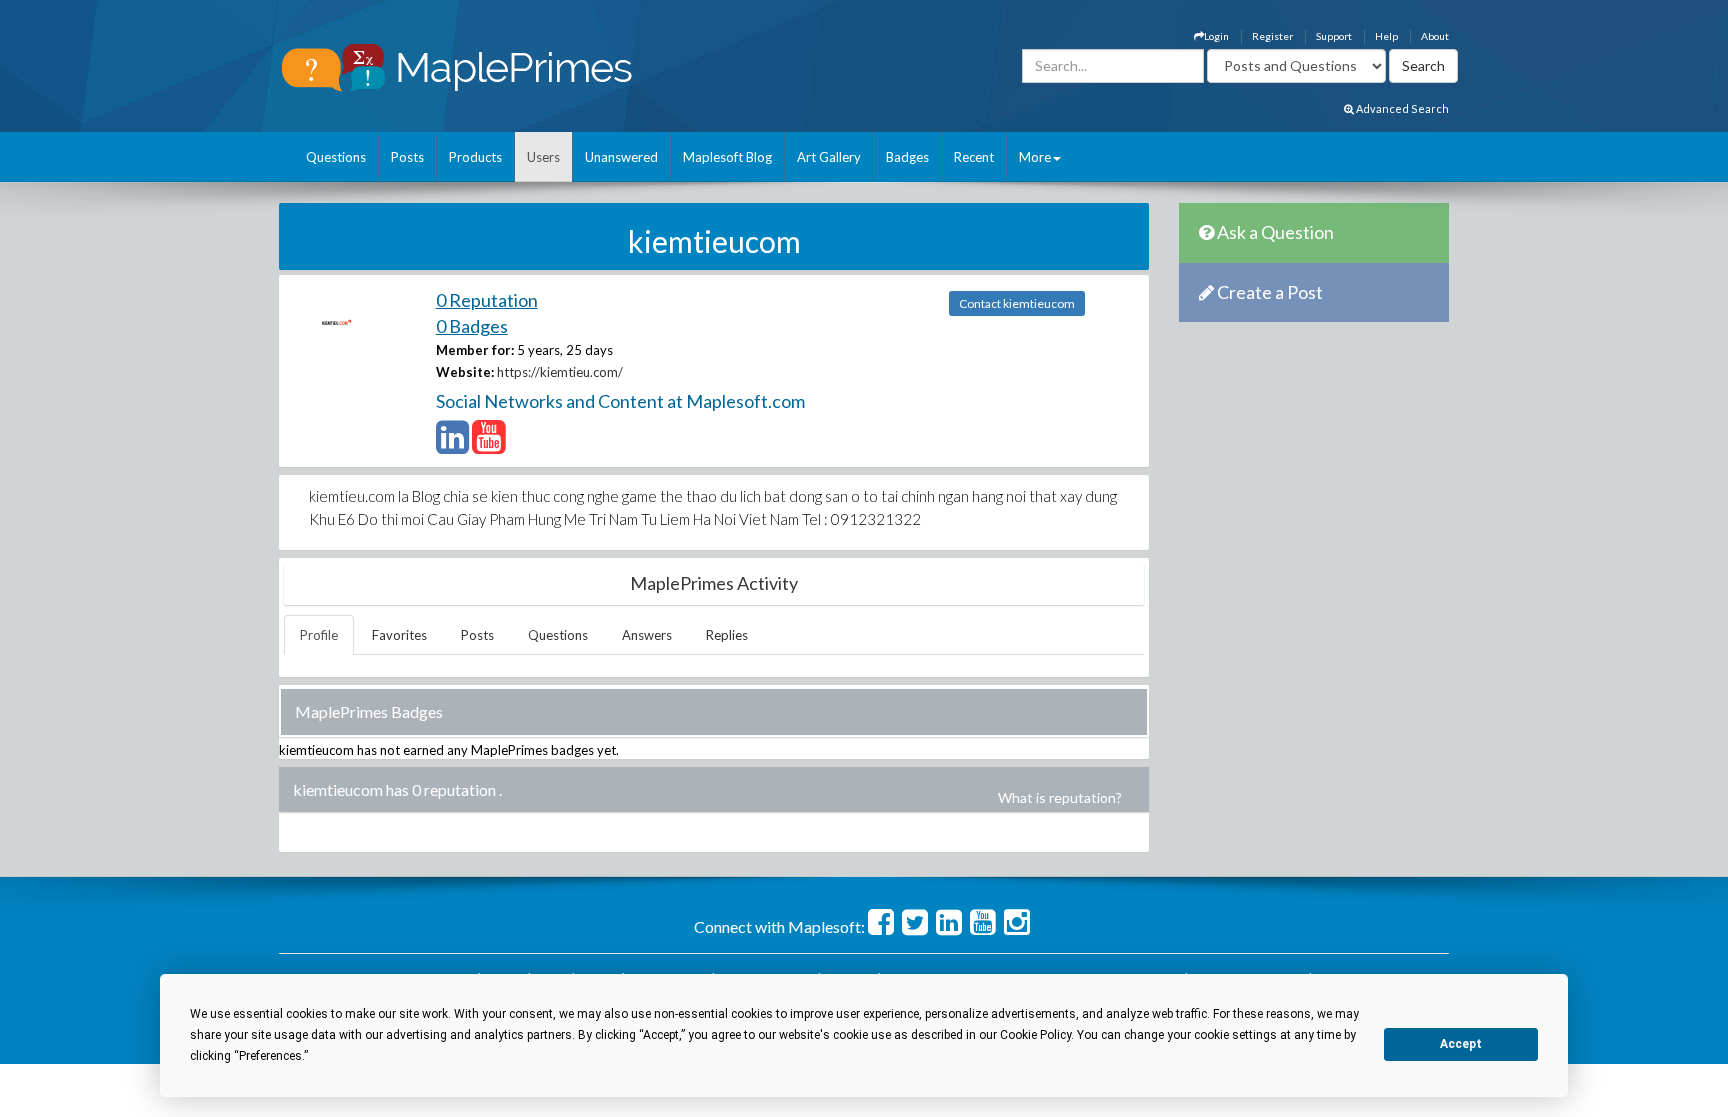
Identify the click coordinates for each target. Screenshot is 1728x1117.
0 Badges (472, 326)
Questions (336, 157)
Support (1334, 36)
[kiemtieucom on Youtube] (488, 446)
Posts (407, 157)
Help (1386, 36)
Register (1272, 36)
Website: (465, 372)
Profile (319, 635)
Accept (1461, 1044)
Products (475, 157)
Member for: (475, 350)
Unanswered (621, 157)
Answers (647, 635)
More (1035, 157)
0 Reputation (487, 300)
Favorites (399, 635)
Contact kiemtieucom (1017, 303)
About (1435, 36)
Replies (727, 635)
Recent (974, 157)
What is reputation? (1060, 797)
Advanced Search (1401, 108)
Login (1216, 36)
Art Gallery (829, 157)
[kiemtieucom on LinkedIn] (452, 446)
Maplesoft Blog (727, 157)
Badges (907, 157)
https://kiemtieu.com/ (560, 372)
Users (543, 157)
